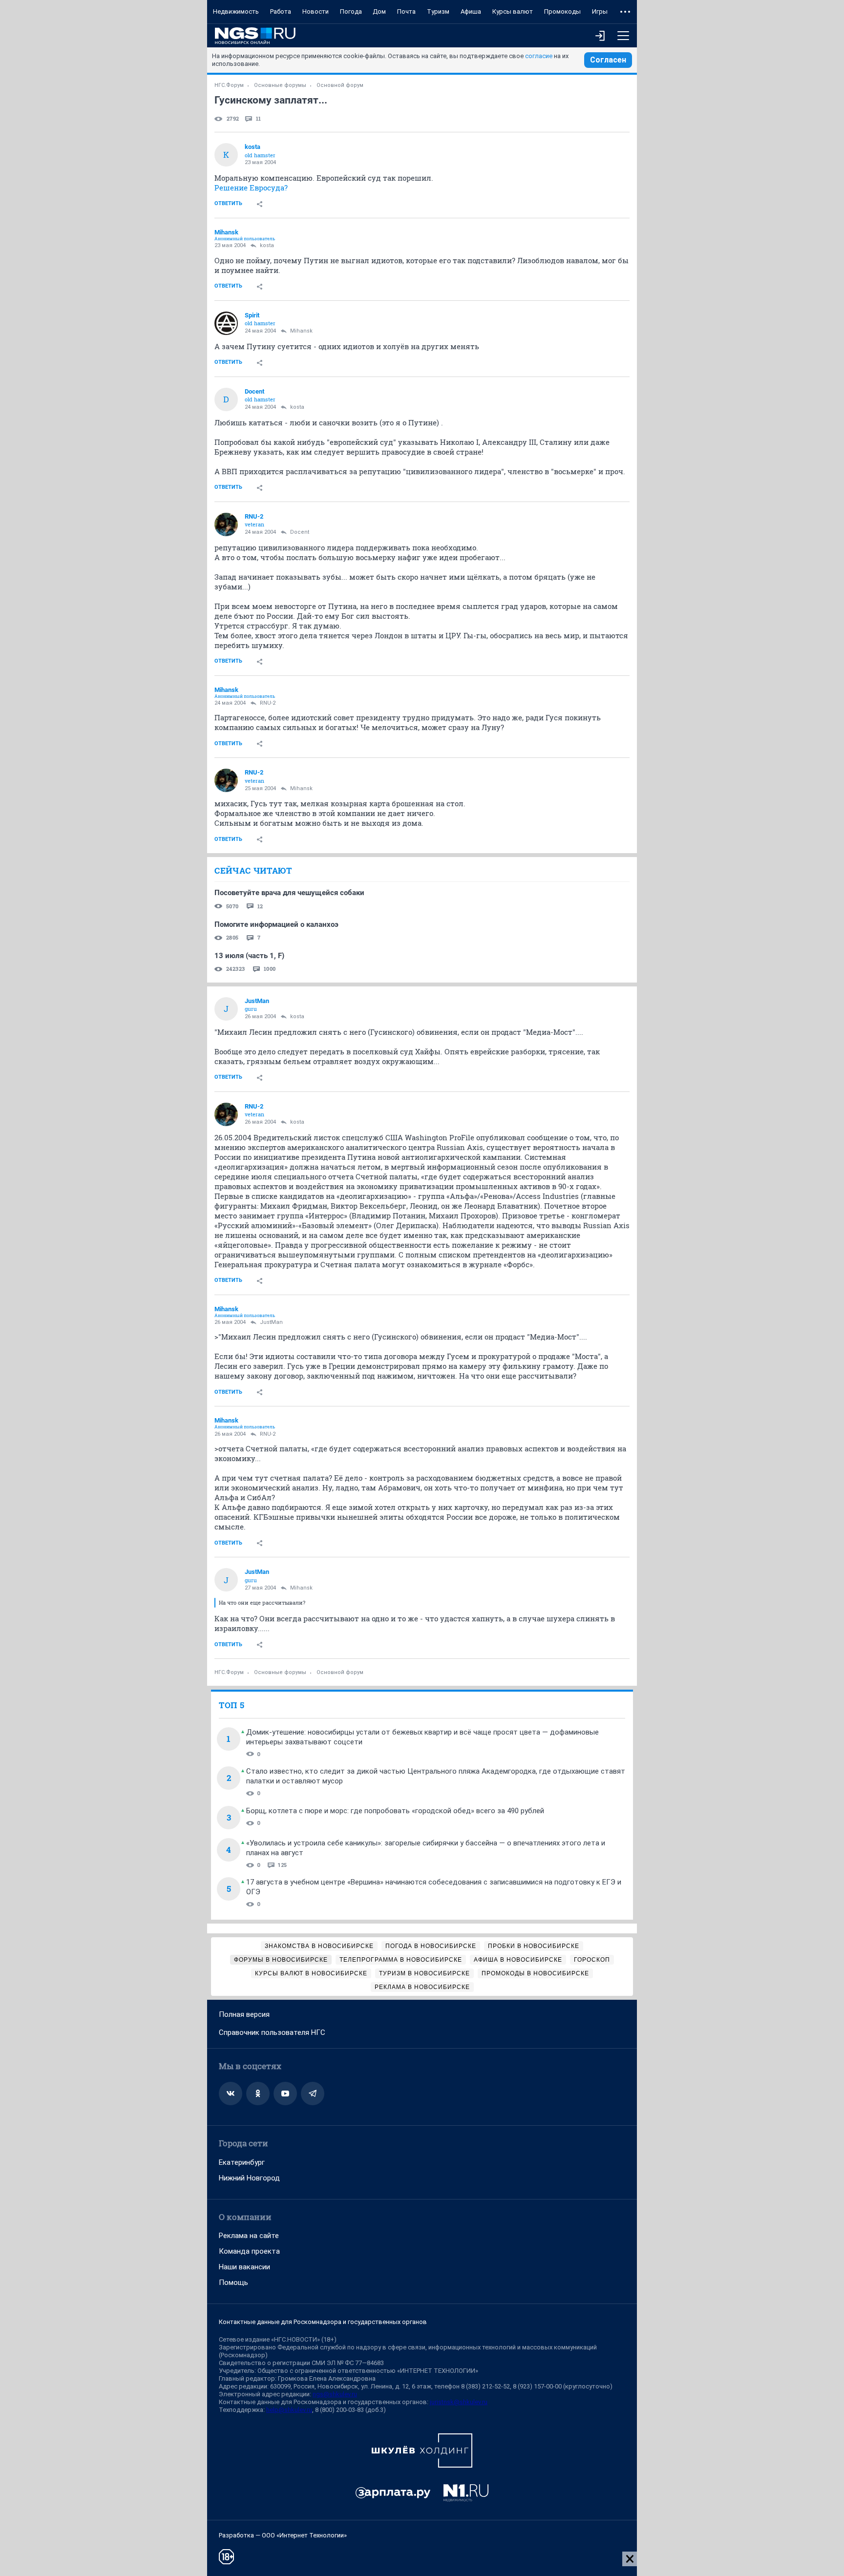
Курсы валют (513, 11)
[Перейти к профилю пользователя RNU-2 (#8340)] (226, 524)
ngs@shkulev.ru (335, 2394)
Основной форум (340, 85)
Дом (379, 11)
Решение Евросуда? (251, 188)
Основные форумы (280, 85)
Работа (281, 11)
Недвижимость (236, 11)
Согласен (608, 60)
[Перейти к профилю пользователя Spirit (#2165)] (226, 323)
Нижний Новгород (249, 2178)
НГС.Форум (229, 85)
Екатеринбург (242, 2162)
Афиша (471, 11)
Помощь (233, 2283)
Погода (351, 11)
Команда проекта (249, 2251)
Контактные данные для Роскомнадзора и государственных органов (323, 2322)
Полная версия (244, 2014)
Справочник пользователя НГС (272, 2032)
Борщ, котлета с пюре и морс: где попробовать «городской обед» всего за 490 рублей (395, 1811)
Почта (406, 11)
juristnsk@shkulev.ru (459, 2402)
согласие (539, 56)
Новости (316, 11)
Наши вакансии (244, 2267)
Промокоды (562, 11)
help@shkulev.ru (289, 2410)
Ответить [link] (228, 203)
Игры (600, 11)
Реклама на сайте (249, 2236)
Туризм (438, 11)
